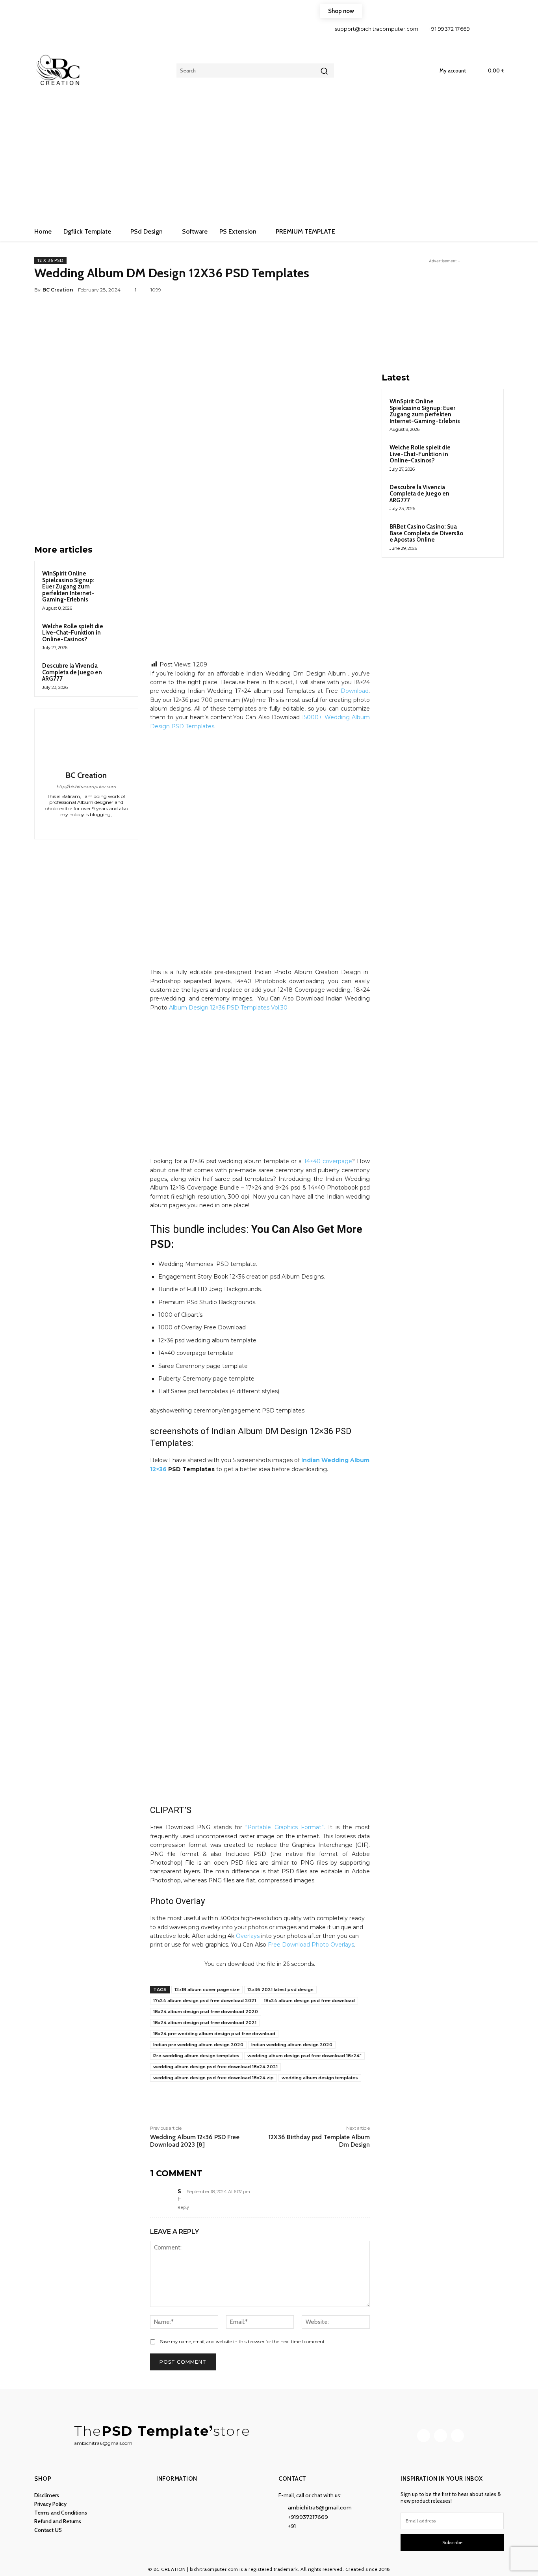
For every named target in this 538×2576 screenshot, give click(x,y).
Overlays (248, 1936)
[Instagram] (496, 29)
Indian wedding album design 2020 (292, 2045)
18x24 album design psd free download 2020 (206, 2012)
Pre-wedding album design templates (196, 2056)
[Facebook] (482, 29)
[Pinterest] (325, 290)
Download (355, 691)
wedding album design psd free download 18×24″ (304, 2056)
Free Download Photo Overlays (311, 1945)
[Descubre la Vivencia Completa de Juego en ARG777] (119, 672)
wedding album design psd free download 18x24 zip (213, 2078)
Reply (183, 2207)
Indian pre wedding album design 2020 (198, 2045)
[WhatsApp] (343, 290)
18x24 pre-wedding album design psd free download (214, 2034)
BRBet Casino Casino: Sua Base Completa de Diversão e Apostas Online (426, 533)
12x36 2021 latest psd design (280, 1990)
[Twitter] (307, 290)
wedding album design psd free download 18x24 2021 (215, 2067)
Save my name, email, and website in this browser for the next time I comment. (243, 2342)
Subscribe (452, 2542)
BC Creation (58, 290)
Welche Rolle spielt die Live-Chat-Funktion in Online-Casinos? (73, 633)
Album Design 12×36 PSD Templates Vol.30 (228, 1008)
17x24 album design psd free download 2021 (205, 2001)
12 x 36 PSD (50, 260)
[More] (362, 290)
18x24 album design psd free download (309, 2001)
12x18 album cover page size (207, 1990)
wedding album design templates (320, 2078)
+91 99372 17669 (449, 29)
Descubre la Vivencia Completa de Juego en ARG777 (72, 672)
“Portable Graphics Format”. (285, 1827)
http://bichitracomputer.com (86, 787)
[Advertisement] (269, 163)
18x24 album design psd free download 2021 (205, 2023)
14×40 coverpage (328, 1161)
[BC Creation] (86, 741)
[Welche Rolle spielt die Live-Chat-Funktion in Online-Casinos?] (119, 633)
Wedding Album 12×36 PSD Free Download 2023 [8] (195, 2141)
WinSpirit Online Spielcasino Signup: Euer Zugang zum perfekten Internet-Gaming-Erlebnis (68, 586)
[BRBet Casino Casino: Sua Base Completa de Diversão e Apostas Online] (482, 536)
